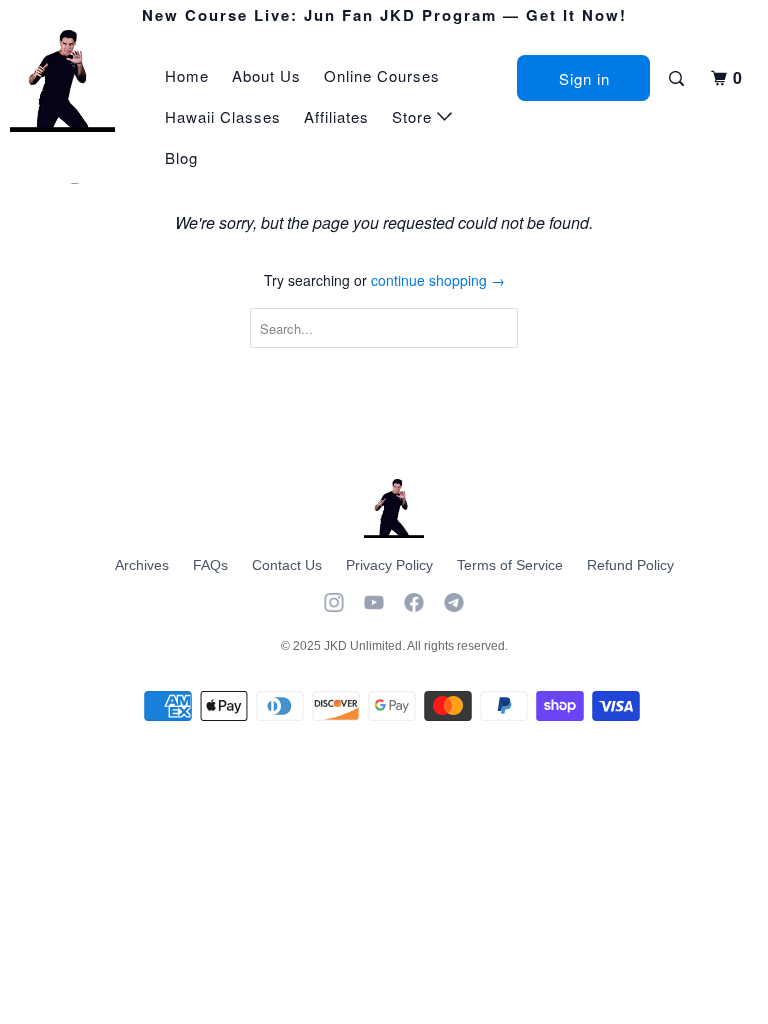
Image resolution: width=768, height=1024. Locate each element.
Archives (142, 565)
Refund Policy (630, 565)
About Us (266, 75)
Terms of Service (510, 565)
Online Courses (382, 75)
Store (414, 116)
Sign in (584, 78)
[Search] (678, 78)
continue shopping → (438, 280)
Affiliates (336, 116)
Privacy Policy (389, 565)
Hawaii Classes (223, 116)
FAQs (210, 565)
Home (187, 75)
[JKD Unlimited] (72, 81)
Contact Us (287, 565)
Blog (181, 157)
